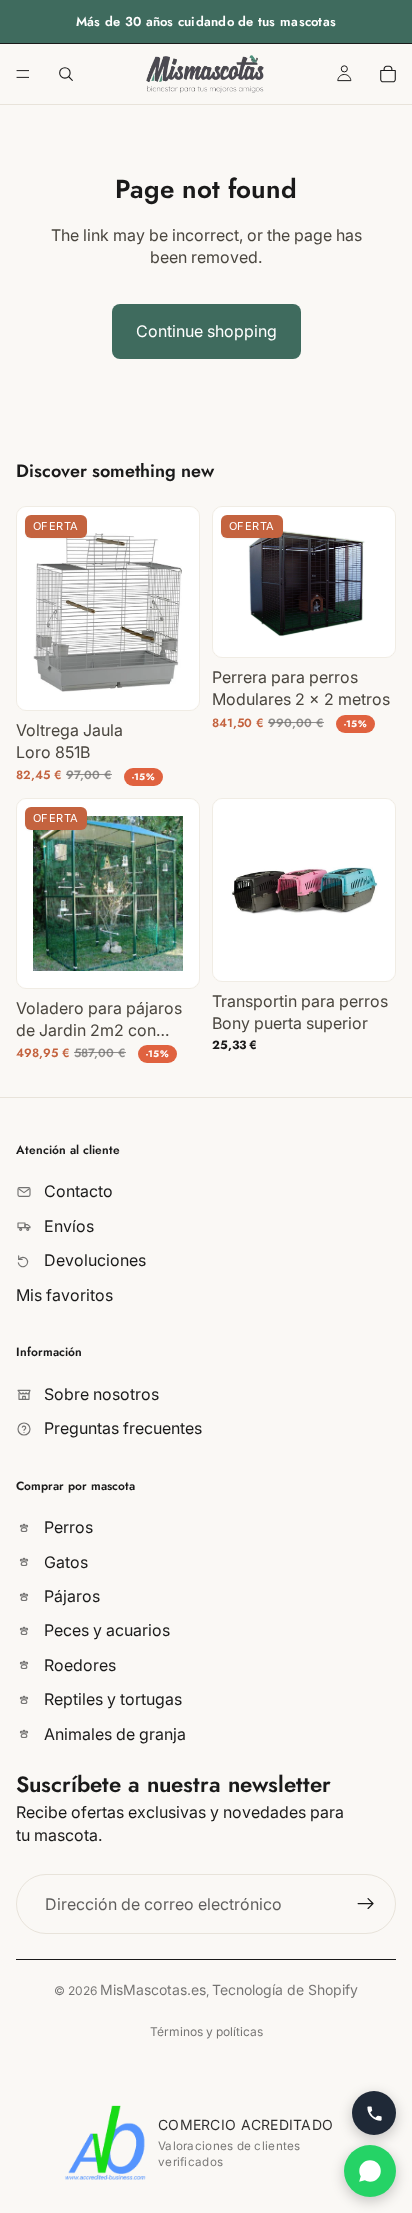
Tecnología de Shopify (285, 1989)
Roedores (78, 1665)
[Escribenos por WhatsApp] (370, 2171)
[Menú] (23, 74)
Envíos (67, 1226)
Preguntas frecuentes (121, 1428)
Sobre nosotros (99, 1394)
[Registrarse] (366, 1904)
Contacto (76, 1192)
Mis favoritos (64, 1295)
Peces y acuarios (105, 1631)
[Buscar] (66, 74)
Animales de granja (113, 1734)
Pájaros (70, 1596)
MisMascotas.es (153, 1989)
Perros (66, 1528)
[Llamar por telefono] (374, 2113)
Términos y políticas (206, 2031)
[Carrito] (388, 74)
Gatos (64, 1562)
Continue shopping (206, 331)
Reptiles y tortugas (111, 1699)
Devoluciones (93, 1260)
